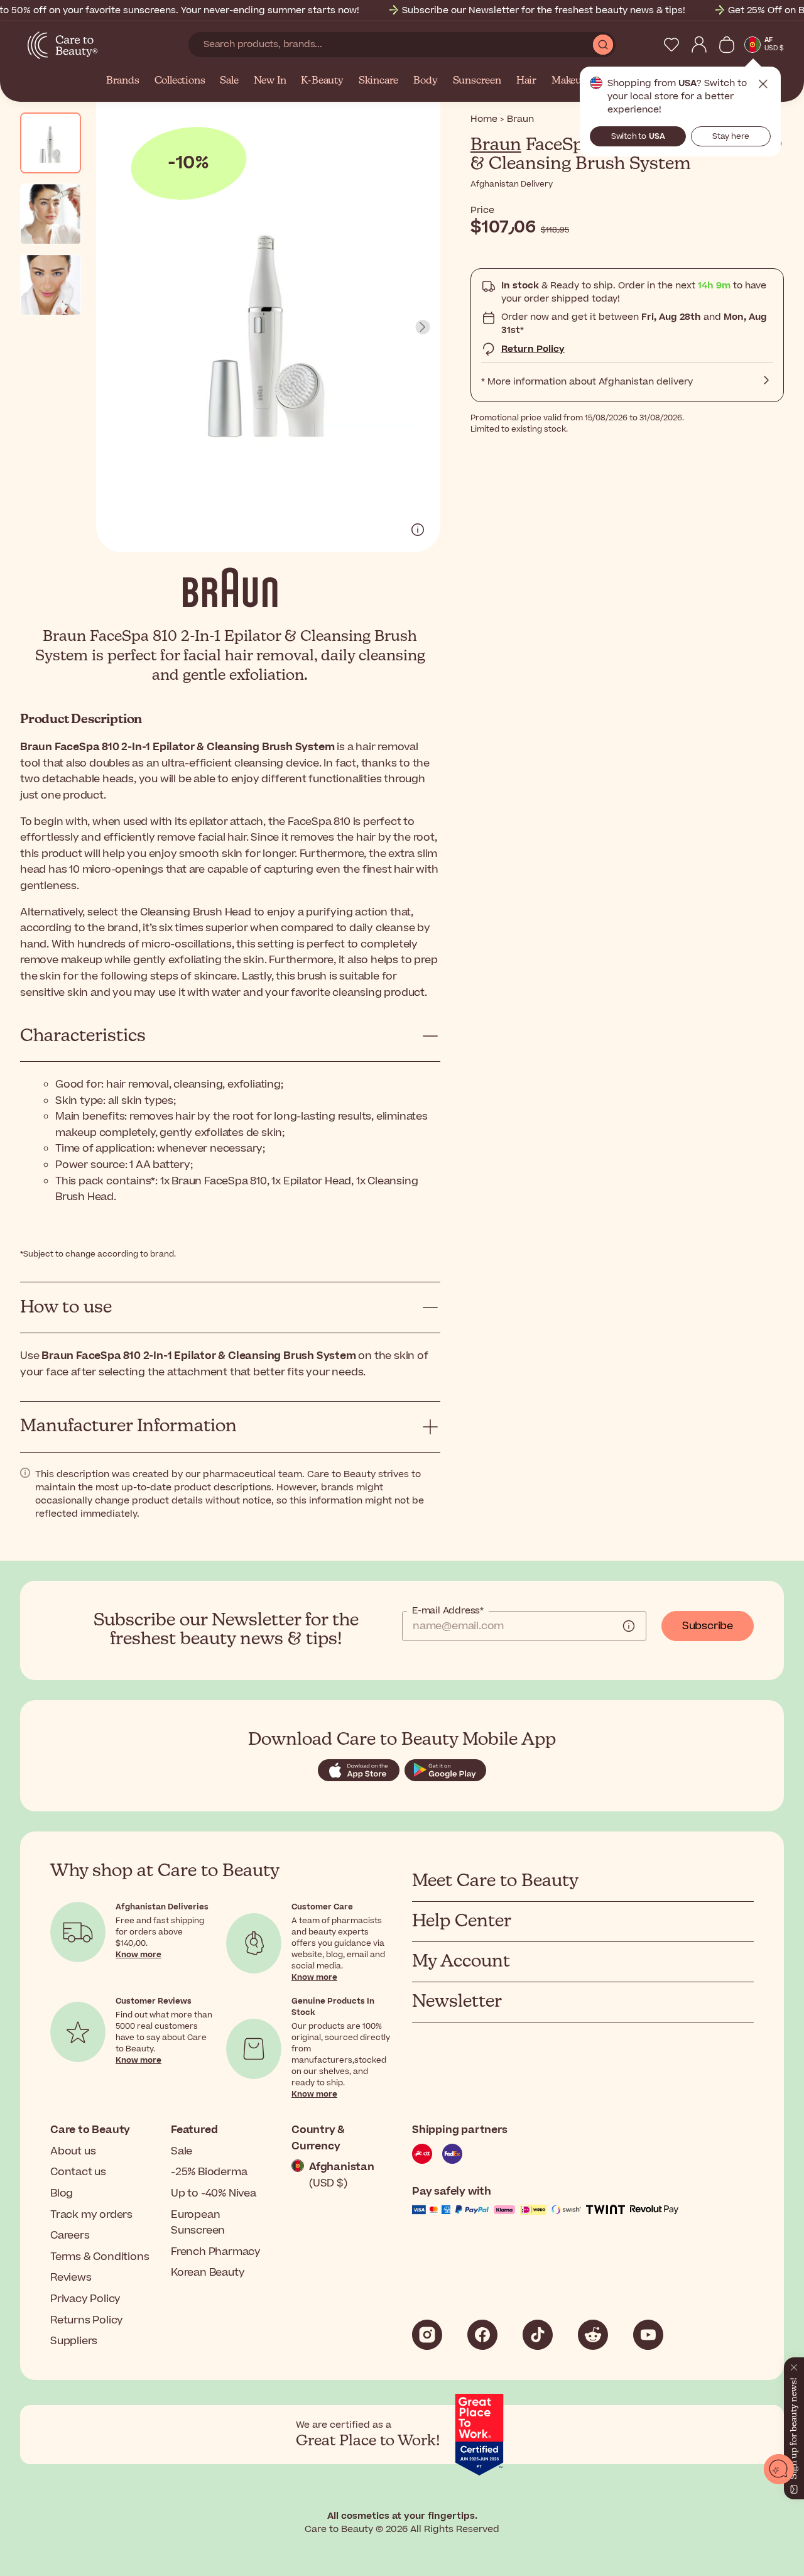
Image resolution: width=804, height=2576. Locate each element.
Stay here (731, 136)
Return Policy (533, 349)
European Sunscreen (198, 2223)
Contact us (78, 2172)
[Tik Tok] (538, 2335)
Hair (526, 81)
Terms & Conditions (100, 2257)
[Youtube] (648, 2335)
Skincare (378, 81)
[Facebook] (482, 2335)
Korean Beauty (208, 2273)
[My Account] (699, 45)
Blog (62, 2193)
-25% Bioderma (209, 2172)
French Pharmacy (216, 2252)
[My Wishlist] (671, 45)
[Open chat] (779, 2469)
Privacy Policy (85, 2299)
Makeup (570, 81)
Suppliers (74, 2341)
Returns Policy (87, 2320)
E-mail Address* (448, 1611)
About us (73, 2151)
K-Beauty (322, 81)
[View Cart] (727, 45)
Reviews (71, 2278)
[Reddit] (593, 2335)
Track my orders (91, 2215)
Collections (180, 81)
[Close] (789, 2359)
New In (270, 81)
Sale (229, 81)
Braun (496, 145)
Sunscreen (477, 81)
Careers (70, 2235)
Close (763, 84)
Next (423, 327)
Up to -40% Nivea (214, 2193)
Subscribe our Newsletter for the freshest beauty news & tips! (544, 10)
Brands (123, 81)
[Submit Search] (603, 45)
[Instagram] (427, 2335)
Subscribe (708, 1626)
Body (425, 81)
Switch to (638, 136)
